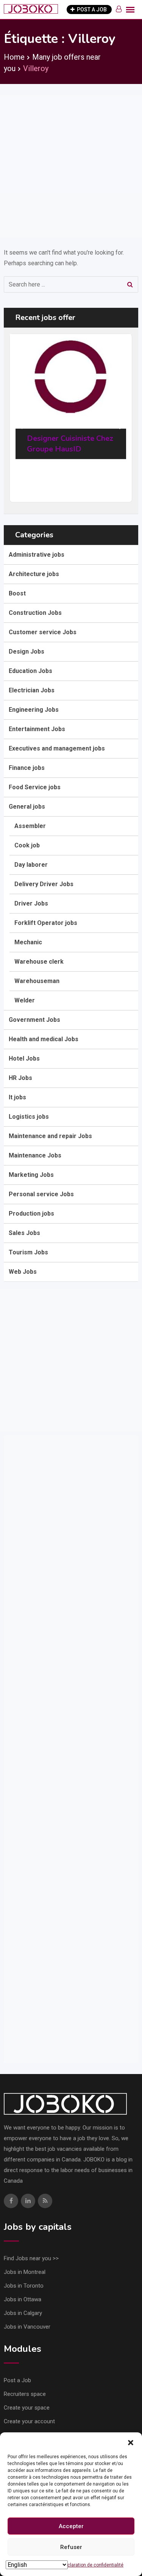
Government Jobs (34, 1020)
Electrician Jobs (32, 690)
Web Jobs (23, 1272)
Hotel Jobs (24, 1058)
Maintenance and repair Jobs (50, 1136)
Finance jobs (27, 768)
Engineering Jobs (34, 710)
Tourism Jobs (28, 1252)
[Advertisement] (71, 167)
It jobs (17, 1097)
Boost (17, 593)
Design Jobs (27, 652)
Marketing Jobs (31, 1175)
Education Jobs (30, 671)
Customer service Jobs (43, 632)
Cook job (27, 845)
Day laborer (31, 865)
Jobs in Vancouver (27, 2327)
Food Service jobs (35, 787)
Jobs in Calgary (23, 2313)
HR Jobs (20, 1078)
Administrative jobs (37, 555)
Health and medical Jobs (44, 1039)
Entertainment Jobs (37, 729)
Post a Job (17, 2380)
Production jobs (31, 1214)
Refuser (71, 2547)
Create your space (27, 2408)
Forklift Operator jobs (46, 923)
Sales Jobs (24, 1233)
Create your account (29, 2421)
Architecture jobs (34, 574)
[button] (131, 2442)
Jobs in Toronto (24, 2286)
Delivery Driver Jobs (44, 884)
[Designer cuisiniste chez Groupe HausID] (70, 376)
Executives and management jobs (57, 748)
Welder (25, 1000)
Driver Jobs (31, 903)
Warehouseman (37, 981)
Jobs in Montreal (25, 2272)
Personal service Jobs (41, 1194)
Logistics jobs (29, 1117)
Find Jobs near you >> (31, 2258)
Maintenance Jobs (35, 1155)
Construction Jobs (35, 613)
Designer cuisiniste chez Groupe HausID (70, 444)
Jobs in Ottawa (23, 2299)
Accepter (71, 2526)
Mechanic (28, 942)
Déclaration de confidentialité (93, 2565)
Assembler (30, 826)
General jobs (27, 807)
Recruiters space (25, 2394)
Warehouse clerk (39, 962)
